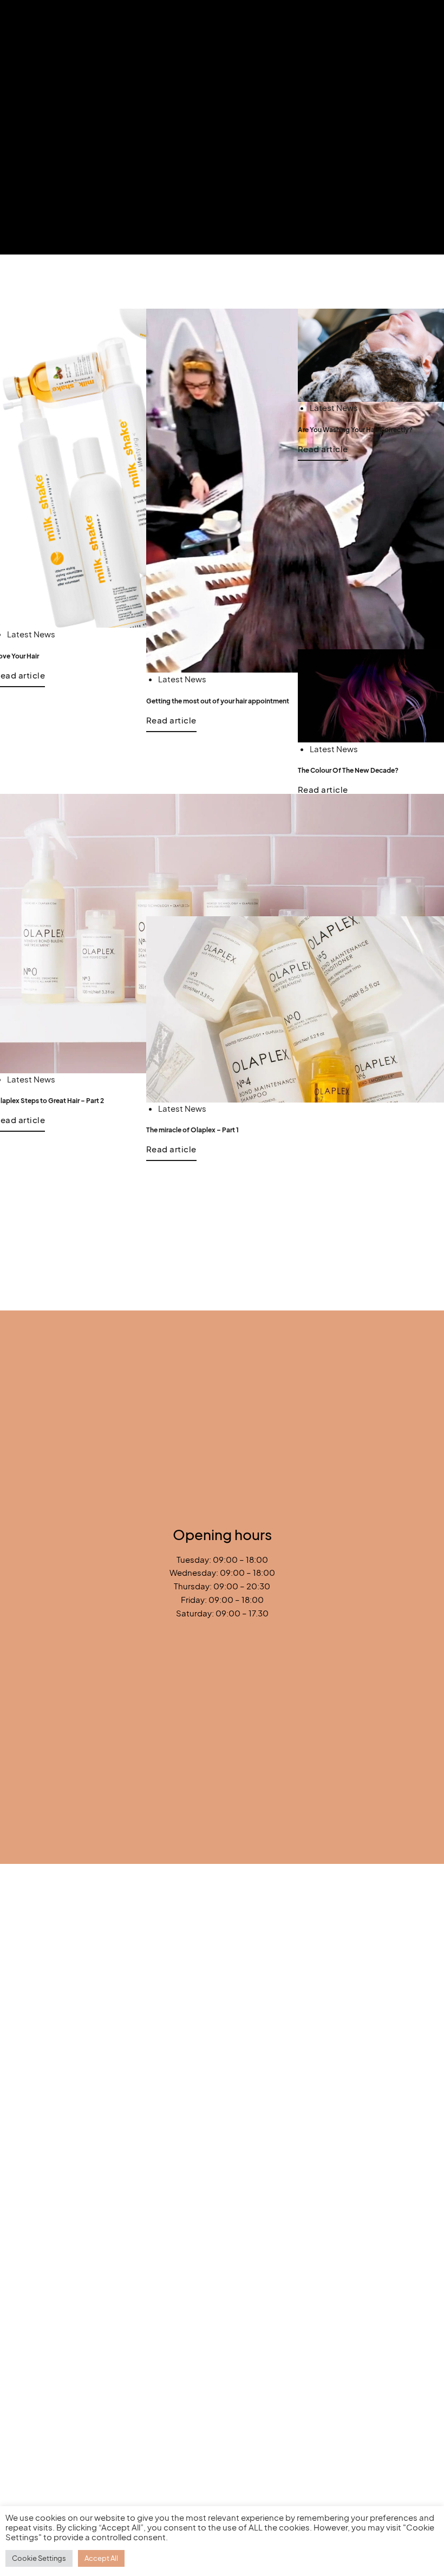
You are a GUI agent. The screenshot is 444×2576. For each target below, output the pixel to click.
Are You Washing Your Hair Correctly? (355, 429)
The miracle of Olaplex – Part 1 (192, 1130)
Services (218, 1647)
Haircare (254, 1941)
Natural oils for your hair (105, 2339)
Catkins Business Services (330, 1853)
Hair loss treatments (300, 1990)
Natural (312, 1941)
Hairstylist (106, 2290)
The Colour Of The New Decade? (348, 770)
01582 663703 (47, 1484)
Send (216, 1789)
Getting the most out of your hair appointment (218, 701)
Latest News (31, 634)
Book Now (222, 1626)
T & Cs (214, 1668)
